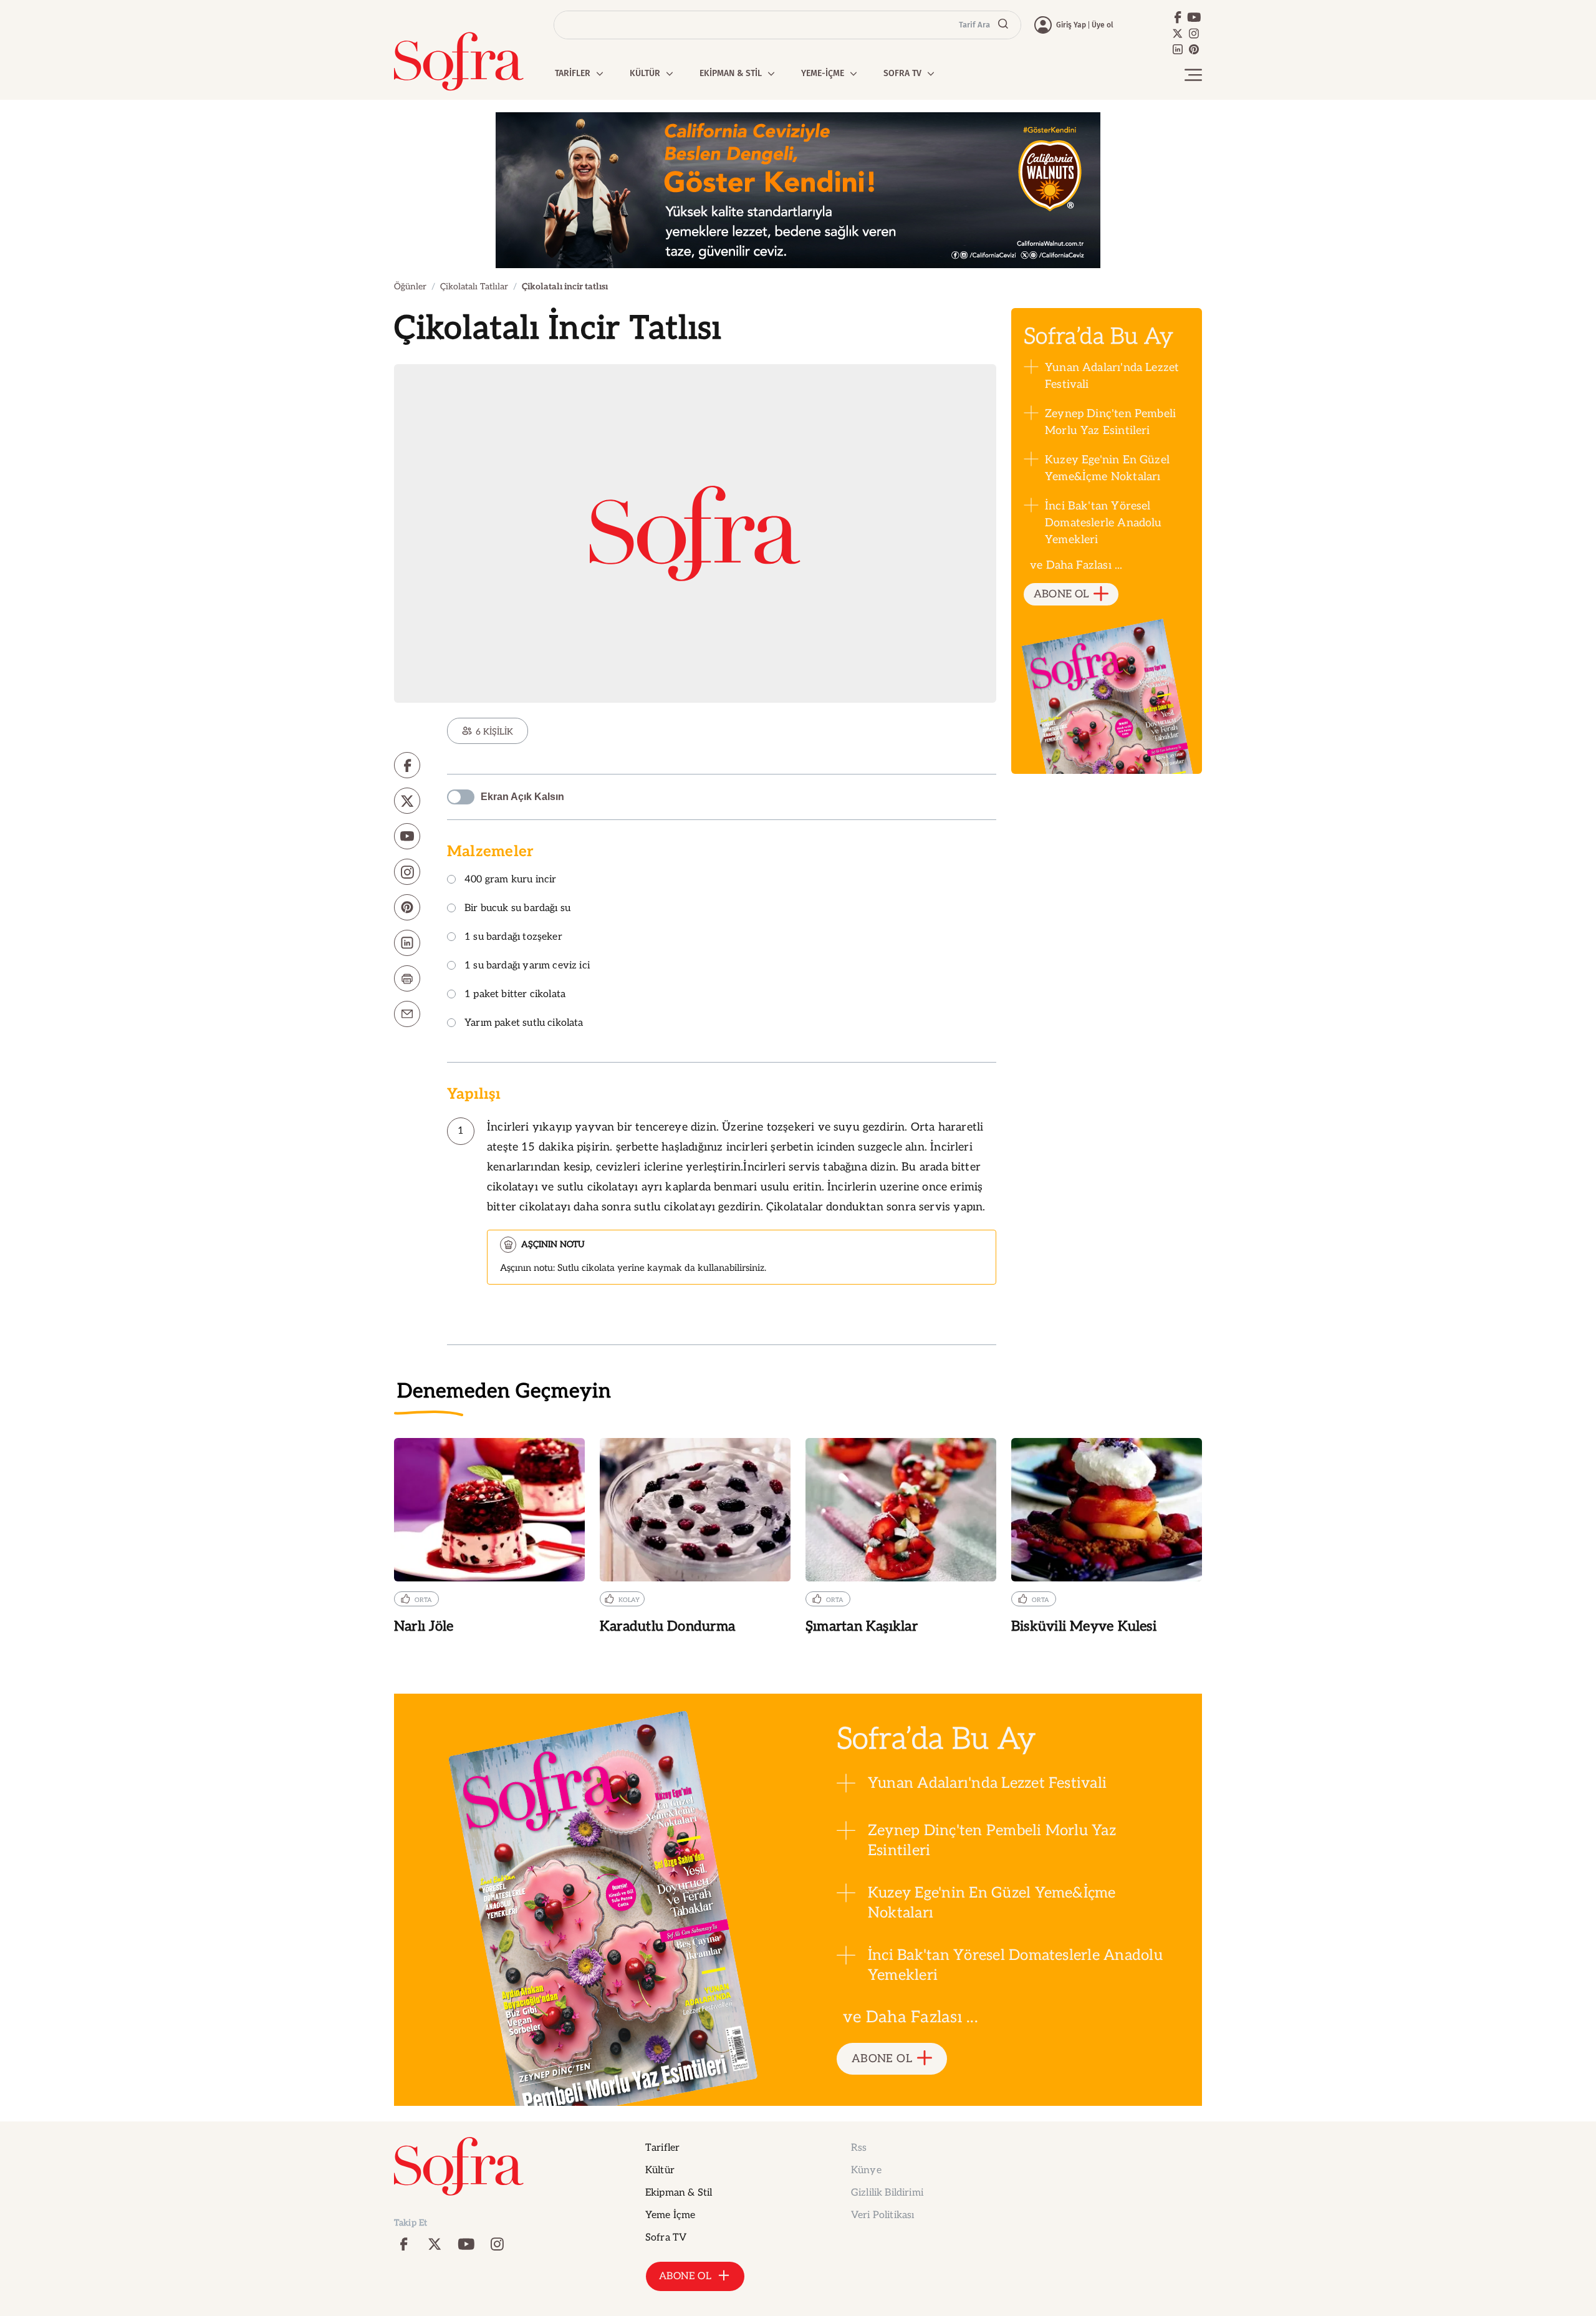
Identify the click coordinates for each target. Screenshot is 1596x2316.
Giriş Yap (1071, 25)
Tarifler (662, 2148)
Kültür (660, 2170)
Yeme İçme (670, 2215)
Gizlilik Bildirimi (887, 2193)
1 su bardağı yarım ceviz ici (527, 966)
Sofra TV (666, 2238)
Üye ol (1103, 25)
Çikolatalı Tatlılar (474, 287)
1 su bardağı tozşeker (513, 938)
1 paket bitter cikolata (515, 995)
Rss (859, 2148)
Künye (866, 2170)
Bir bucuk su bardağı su (517, 909)
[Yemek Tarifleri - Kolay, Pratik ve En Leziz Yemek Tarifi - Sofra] (459, 61)
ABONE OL (1061, 594)
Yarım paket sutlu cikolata (524, 1024)
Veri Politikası (882, 2215)
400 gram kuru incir (510, 880)
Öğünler (410, 287)
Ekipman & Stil (679, 2193)
